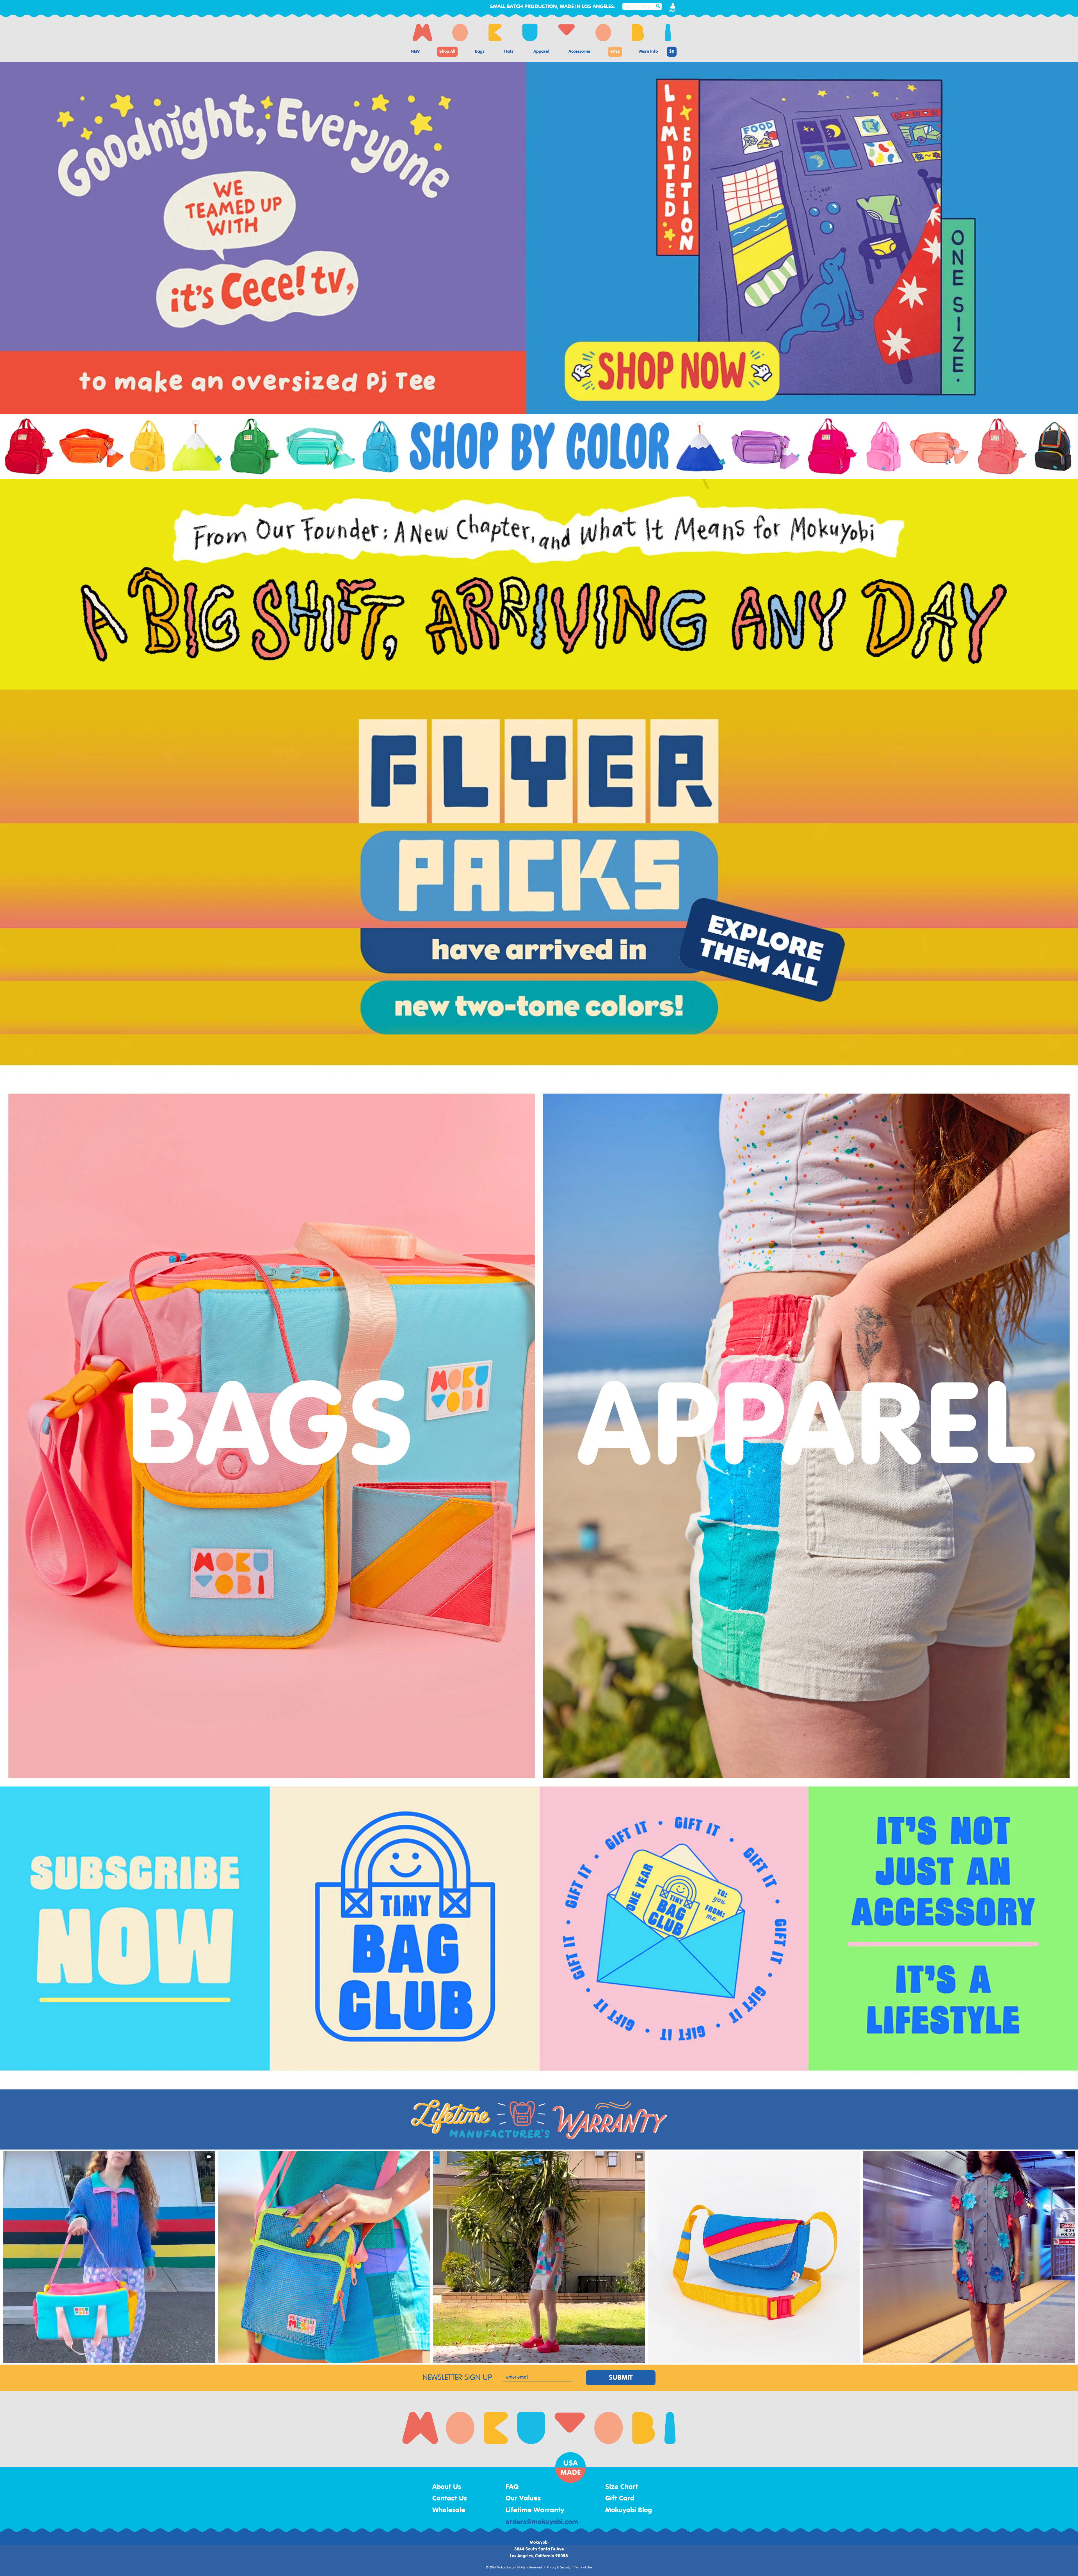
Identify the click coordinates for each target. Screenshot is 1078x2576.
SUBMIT (621, 2378)
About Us (447, 2487)
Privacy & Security (559, 2568)
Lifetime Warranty (535, 2510)
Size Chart (622, 2487)
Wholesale (449, 2510)
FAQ (512, 2487)
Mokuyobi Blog (629, 2510)
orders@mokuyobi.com (542, 2522)
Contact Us (450, 2499)
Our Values (523, 2499)
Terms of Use (583, 2568)
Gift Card (620, 2499)
